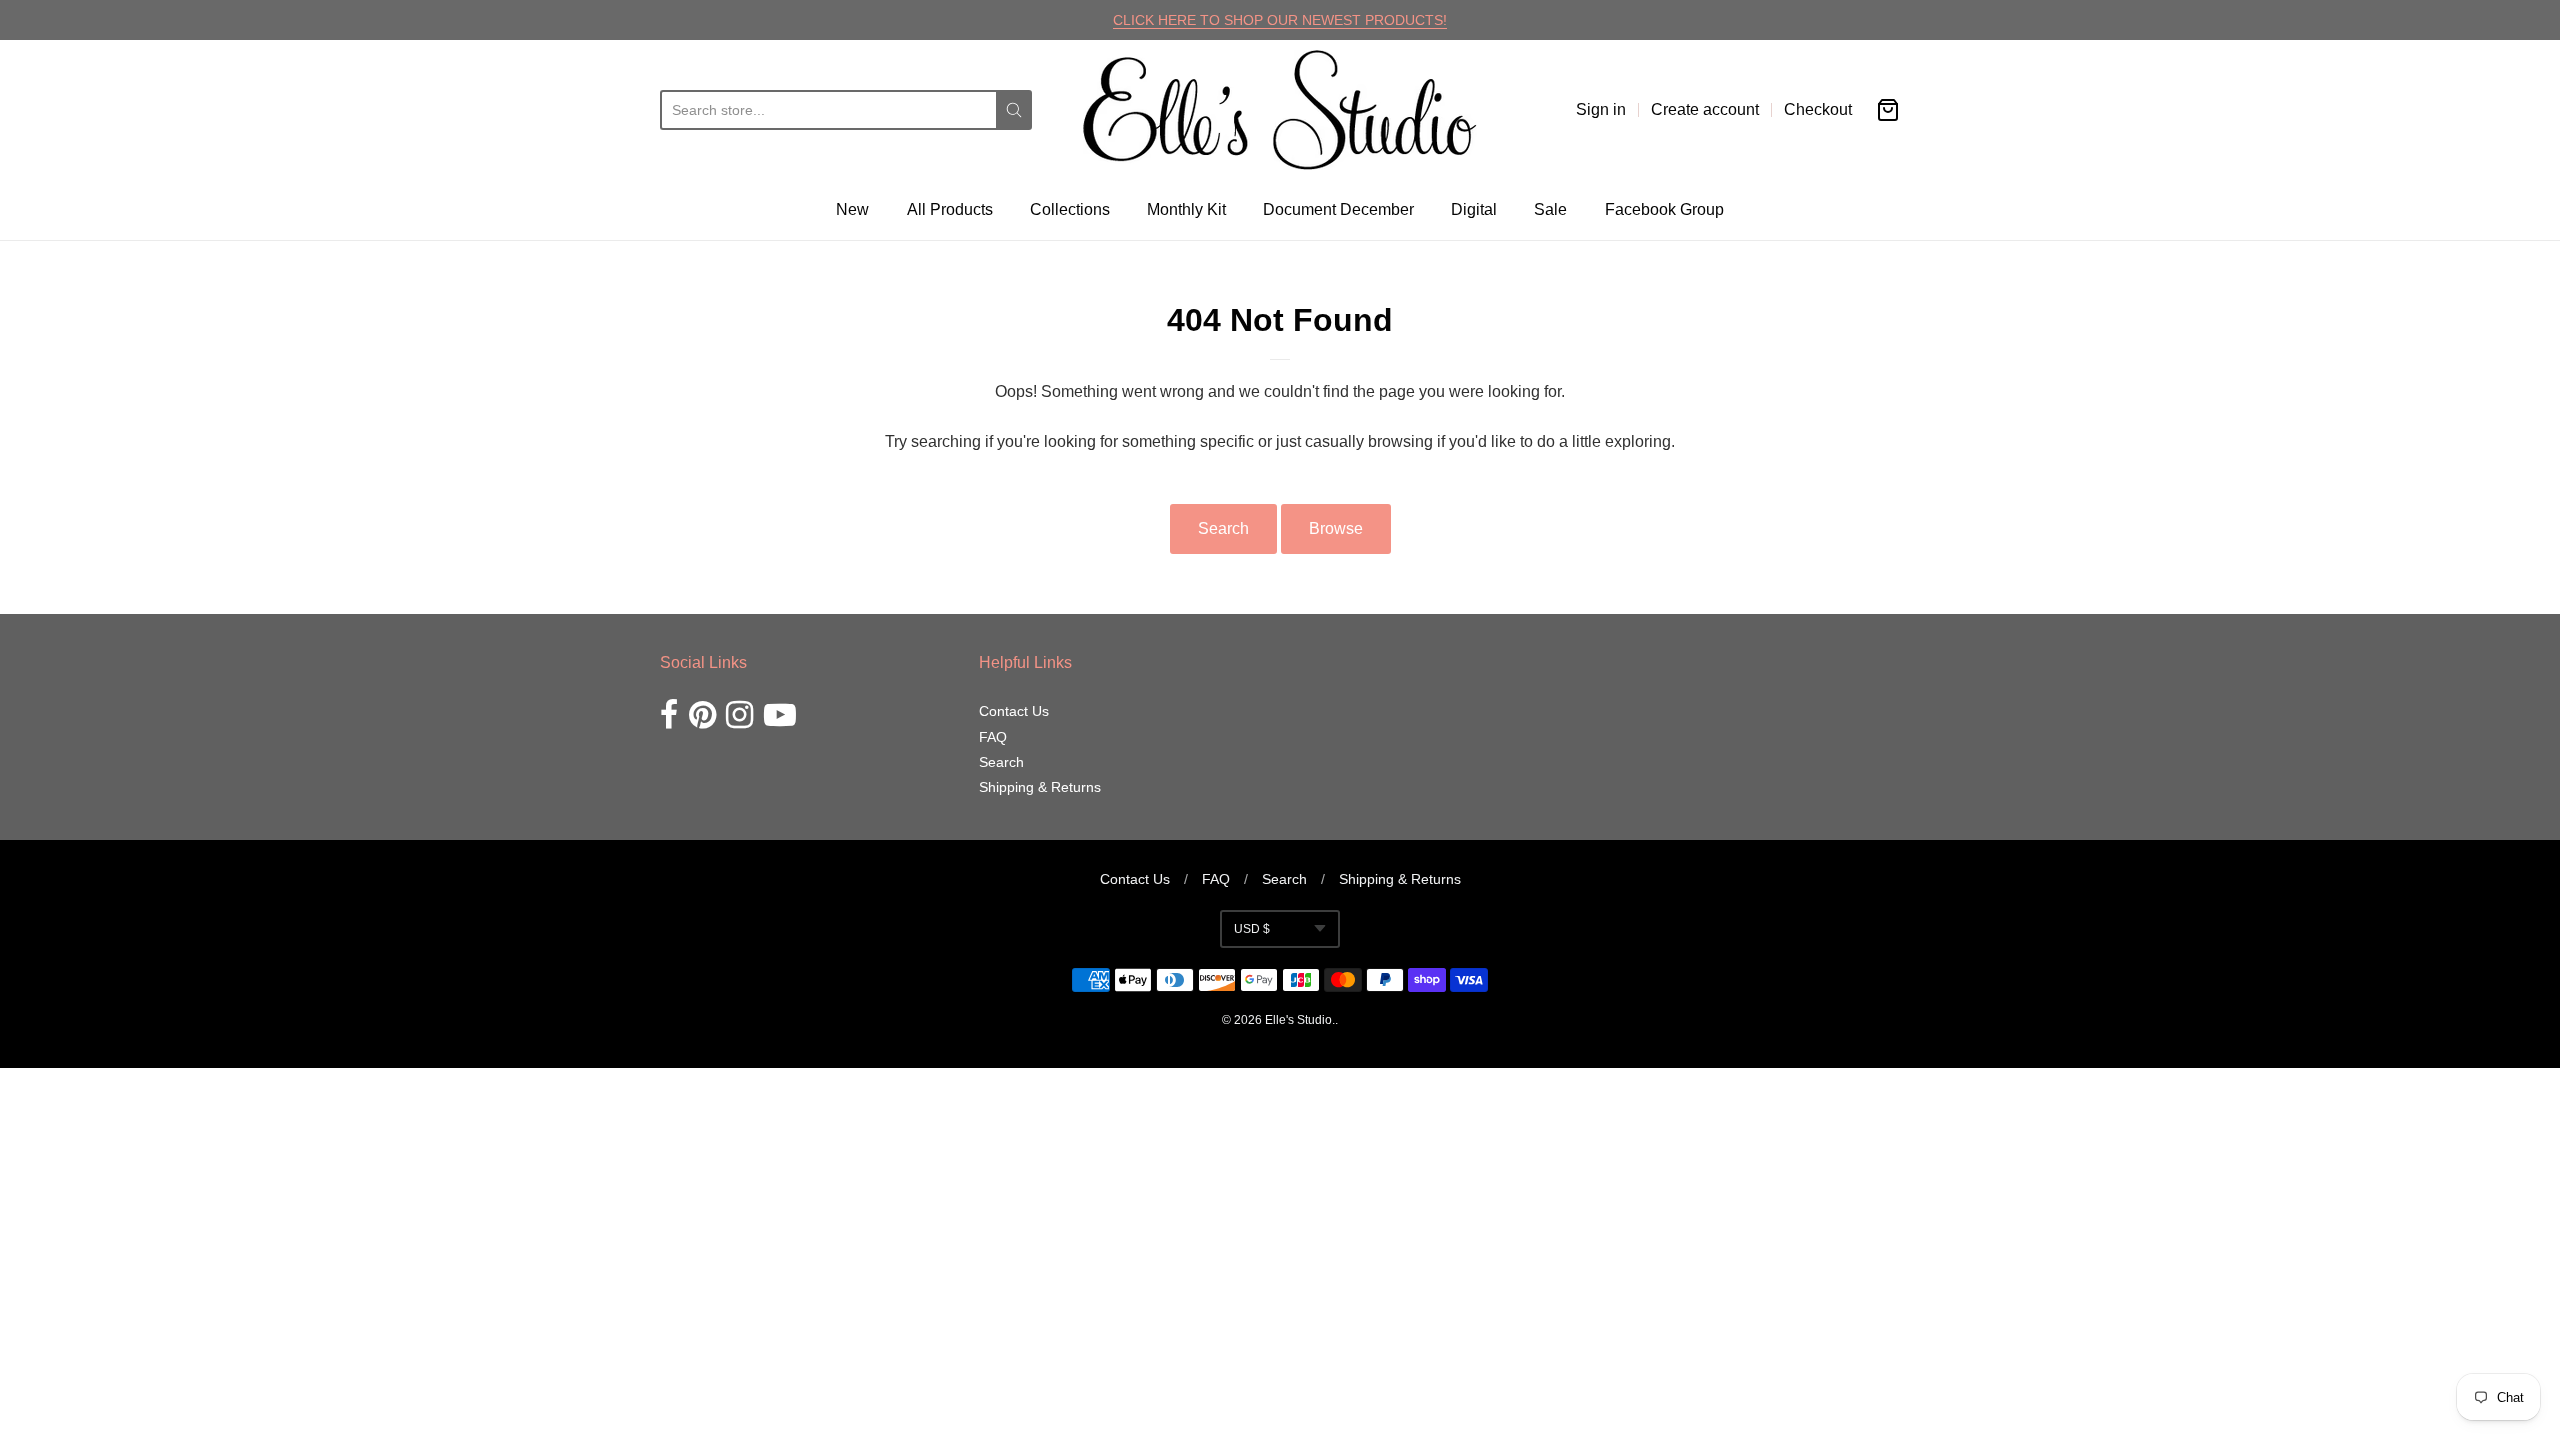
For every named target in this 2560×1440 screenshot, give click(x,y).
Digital (1474, 209)
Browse (1336, 528)
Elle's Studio (1298, 1020)
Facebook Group (1664, 209)
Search (1223, 528)
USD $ (1252, 929)
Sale (1550, 209)
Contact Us (1014, 711)
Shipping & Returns (1040, 787)
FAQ (993, 737)
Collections (1070, 209)
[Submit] (1014, 110)
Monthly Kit (1186, 209)
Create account (1705, 109)
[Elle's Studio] (1280, 110)
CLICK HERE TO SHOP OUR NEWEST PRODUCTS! (1280, 20)
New (852, 209)
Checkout (1818, 109)
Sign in (1601, 109)
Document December (1338, 209)
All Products (950, 209)
